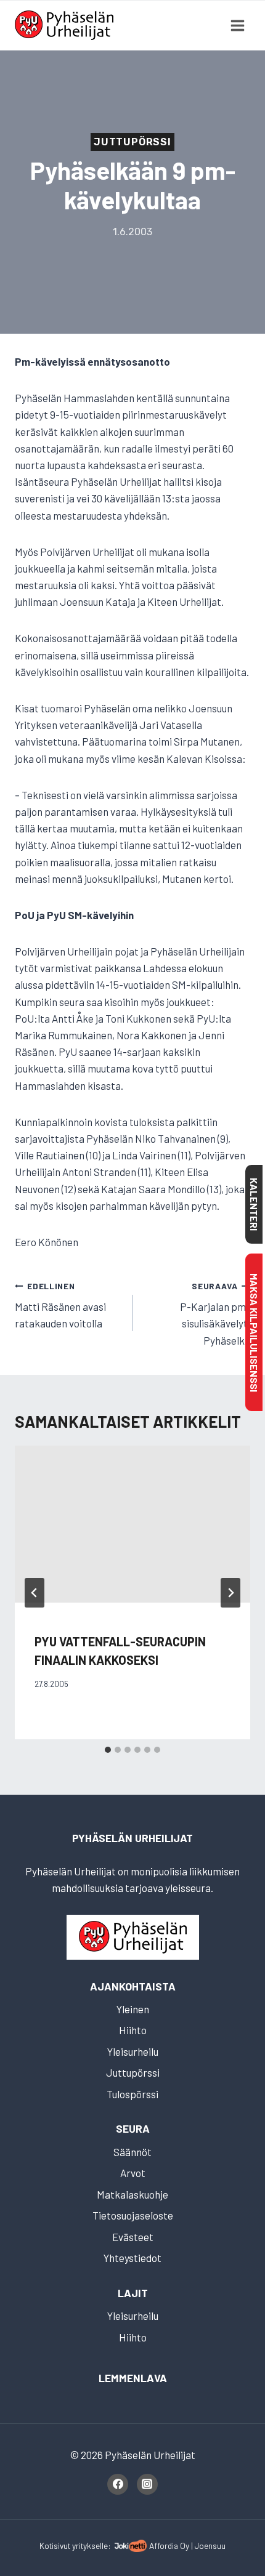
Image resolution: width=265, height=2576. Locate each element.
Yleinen (133, 2009)
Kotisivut (55, 2546)
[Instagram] (147, 2484)
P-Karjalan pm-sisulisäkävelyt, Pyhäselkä (215, 1314)
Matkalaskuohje (132, 2194)
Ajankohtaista (133, 1986)
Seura (133, 2128)
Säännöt (132, 2152)
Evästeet (133, 2237)
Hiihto (133, 2030)
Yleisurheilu (133, 2051)
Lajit (133, 2293)
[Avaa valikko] (237, 25)
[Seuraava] (230, 1593)
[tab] (108, 1750)
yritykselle (90, 2546)
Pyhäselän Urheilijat (132, 1838)
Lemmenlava (133, 2378)
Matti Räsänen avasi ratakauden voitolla (60, 1305)
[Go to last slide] (35, 1593)
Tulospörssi (132, 2094)
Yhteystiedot (132, 2258)
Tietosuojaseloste (133, 2215)
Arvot (133, 2173)
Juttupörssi (132, 142)
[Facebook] (118, 2484)
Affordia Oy (169, 2546)
